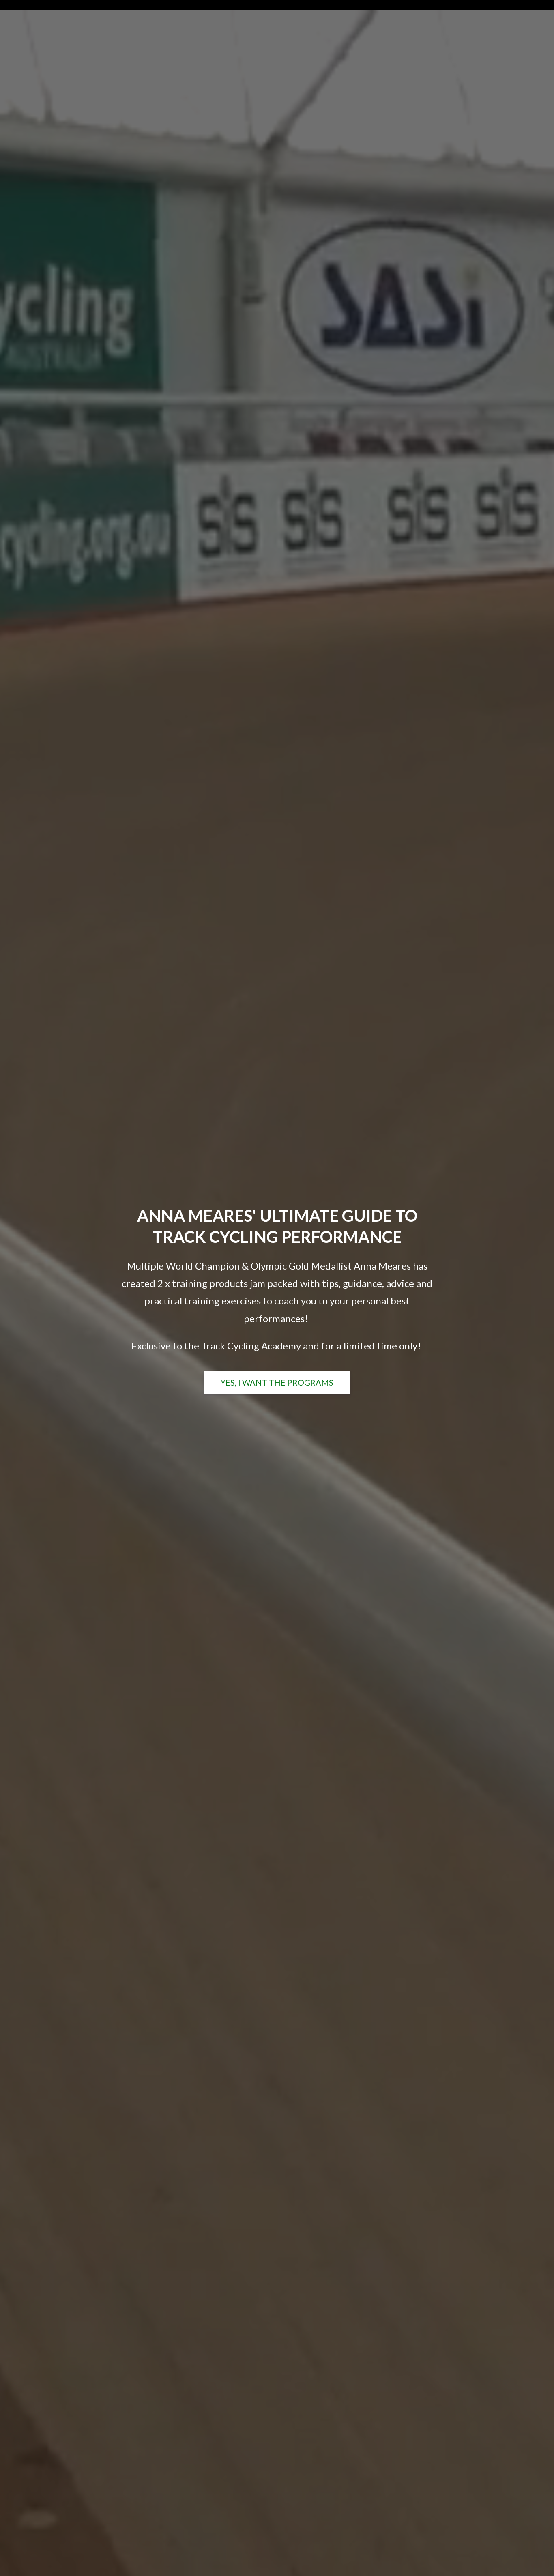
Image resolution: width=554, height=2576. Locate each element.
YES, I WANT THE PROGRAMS (277, 1382)
